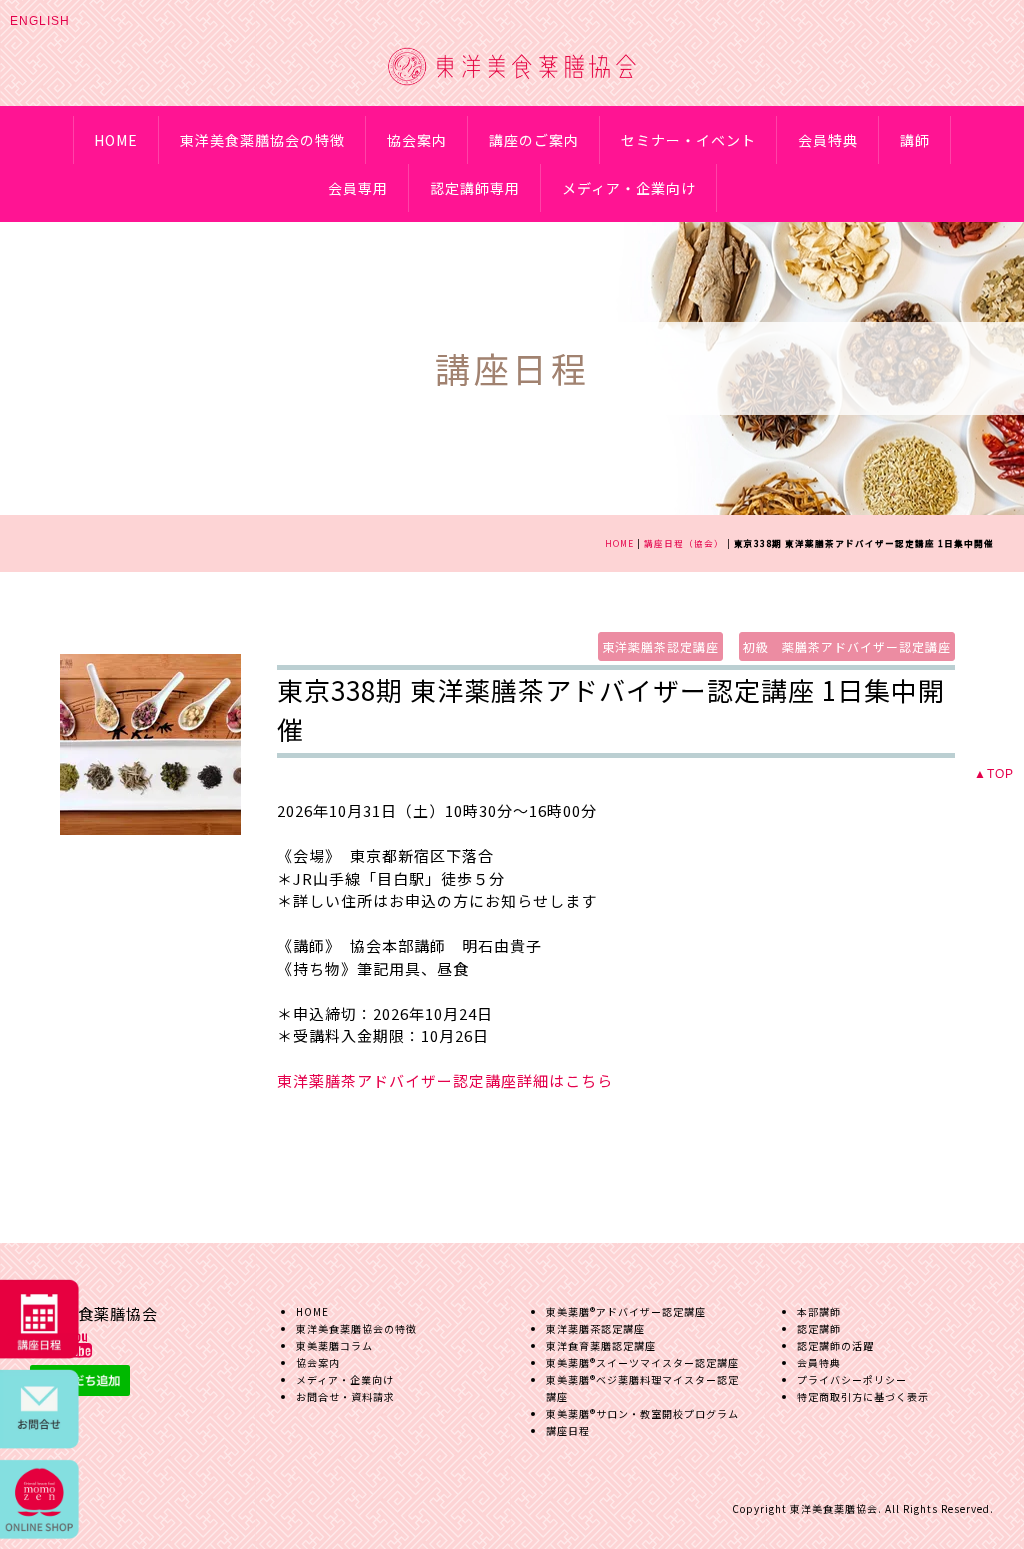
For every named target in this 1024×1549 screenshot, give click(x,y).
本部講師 (819, 1311)
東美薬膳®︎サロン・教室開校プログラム (642, 1413)
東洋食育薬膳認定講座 (601, 1345)
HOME (116, 140)
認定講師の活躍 (835, 1345)
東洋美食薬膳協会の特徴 (262, 140)
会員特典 (828, 140)
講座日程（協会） (684, 543)
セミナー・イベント (688, 140)
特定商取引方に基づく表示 (863, 1396)
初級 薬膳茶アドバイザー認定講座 (847, 646)
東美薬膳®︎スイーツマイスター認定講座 (642, 1362)
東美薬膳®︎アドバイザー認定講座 (626, 1311)
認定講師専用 (475, 188)
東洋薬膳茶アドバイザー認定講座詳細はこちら (445, 1080)
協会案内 (417, 140)
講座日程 (568, 1430)
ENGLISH (40, 21)
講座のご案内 (534, 140)
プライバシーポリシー (852, 1379)
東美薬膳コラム (334, 1345)
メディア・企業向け (629, 188)
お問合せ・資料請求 (345, 1396)
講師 (915, 140)
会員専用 (358, 188)
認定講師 (819, 1328)
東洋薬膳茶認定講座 (660, 646)
